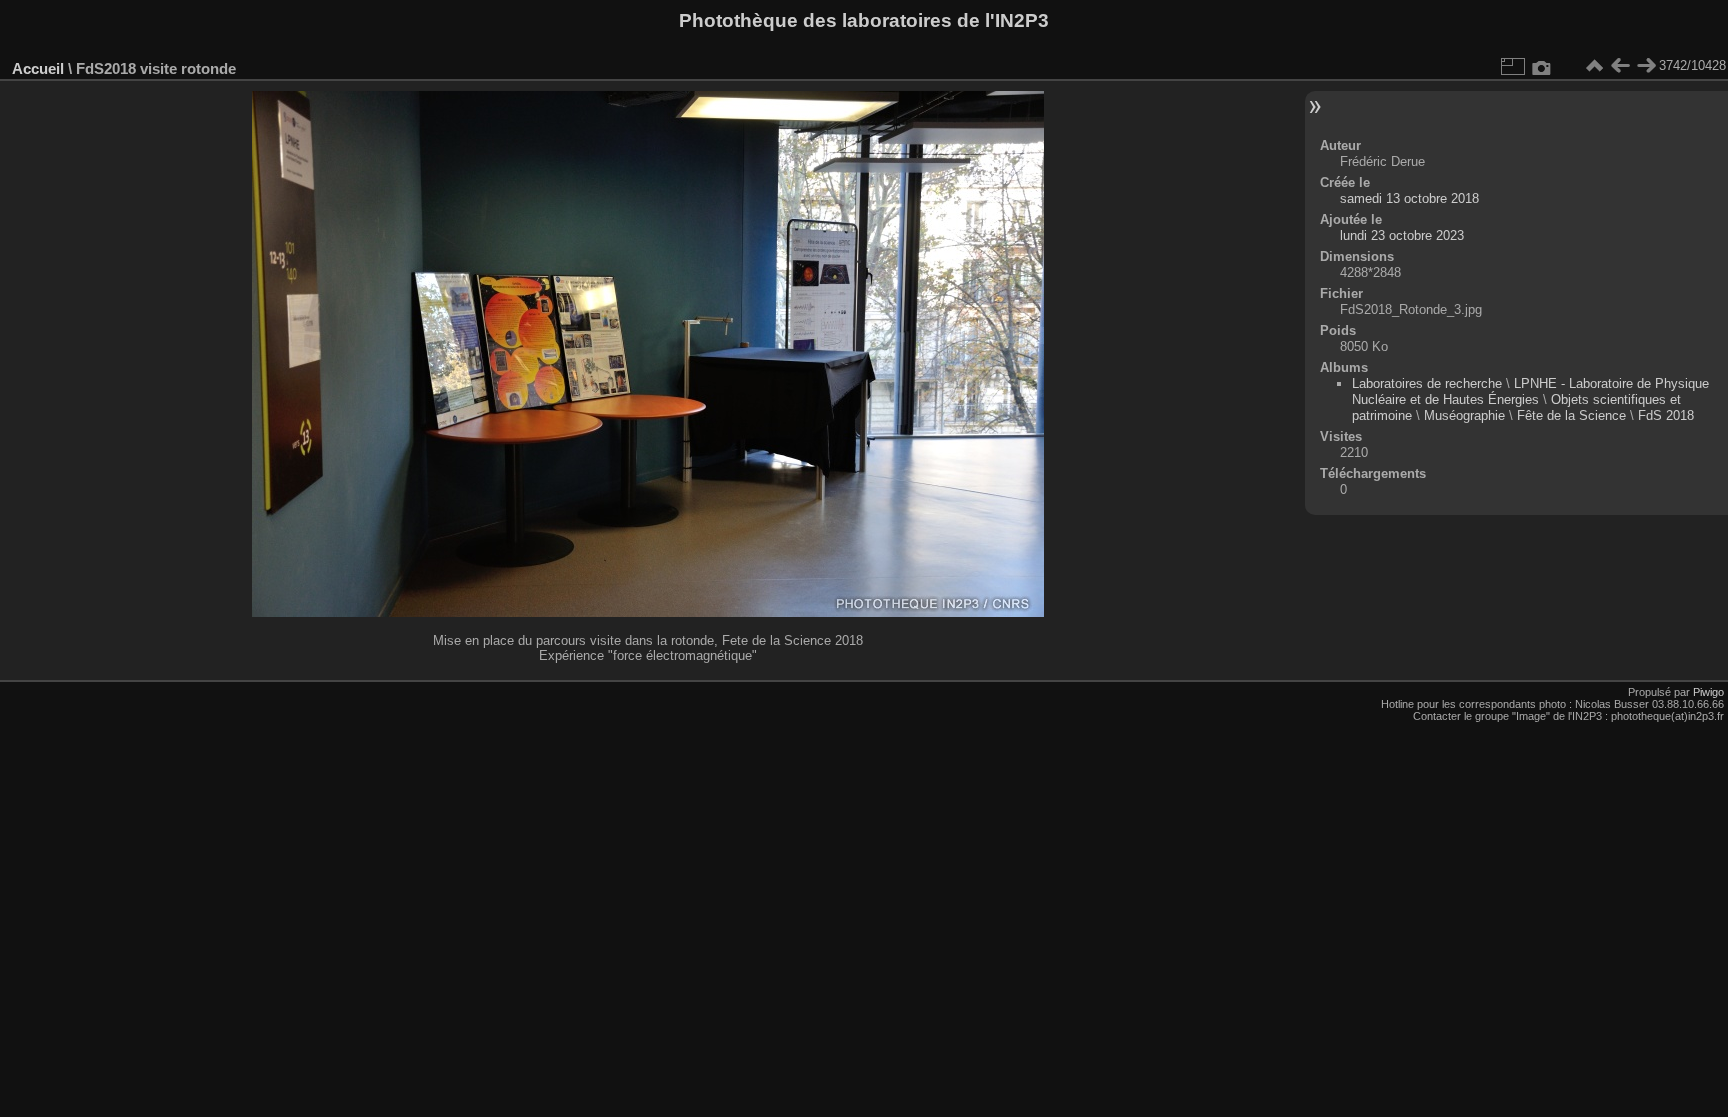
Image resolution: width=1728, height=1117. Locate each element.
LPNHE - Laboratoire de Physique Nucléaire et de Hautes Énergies (1530, 391)
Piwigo (1708, 692)
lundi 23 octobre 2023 (1402, 235)
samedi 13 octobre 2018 (1409, 198)
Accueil (38, 68)
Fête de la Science (1571, 415)
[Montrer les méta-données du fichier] (1542, 66)
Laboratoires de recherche (1427, 383)
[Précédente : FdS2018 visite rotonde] (1620, 66)
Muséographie (1464, 415)
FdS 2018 (1666, 415)
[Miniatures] (1594, 66)
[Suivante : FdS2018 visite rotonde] (1646, 66)
